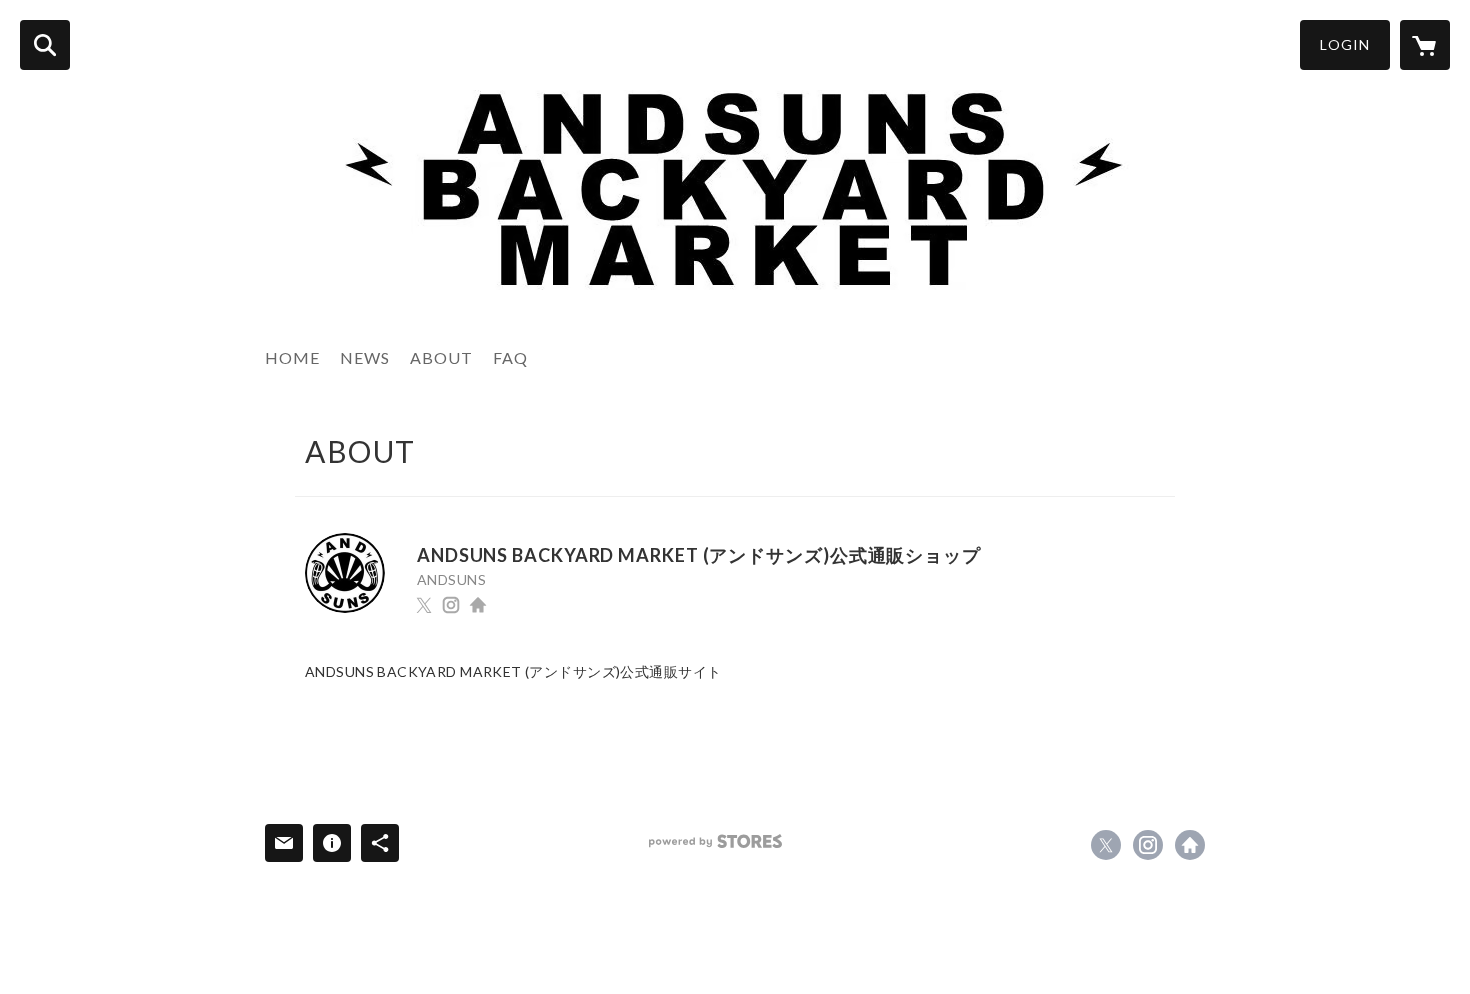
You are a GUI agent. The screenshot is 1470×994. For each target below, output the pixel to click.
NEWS (365, 357)
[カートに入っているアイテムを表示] (1425, 45)
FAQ (510, 357)
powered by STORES (715, 841)
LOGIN (1345, 44)
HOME (292, 357)
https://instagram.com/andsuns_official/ (451, 605)
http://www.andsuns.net (478, 605)
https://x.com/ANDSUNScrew (424, 605)
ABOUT (441, 357)
